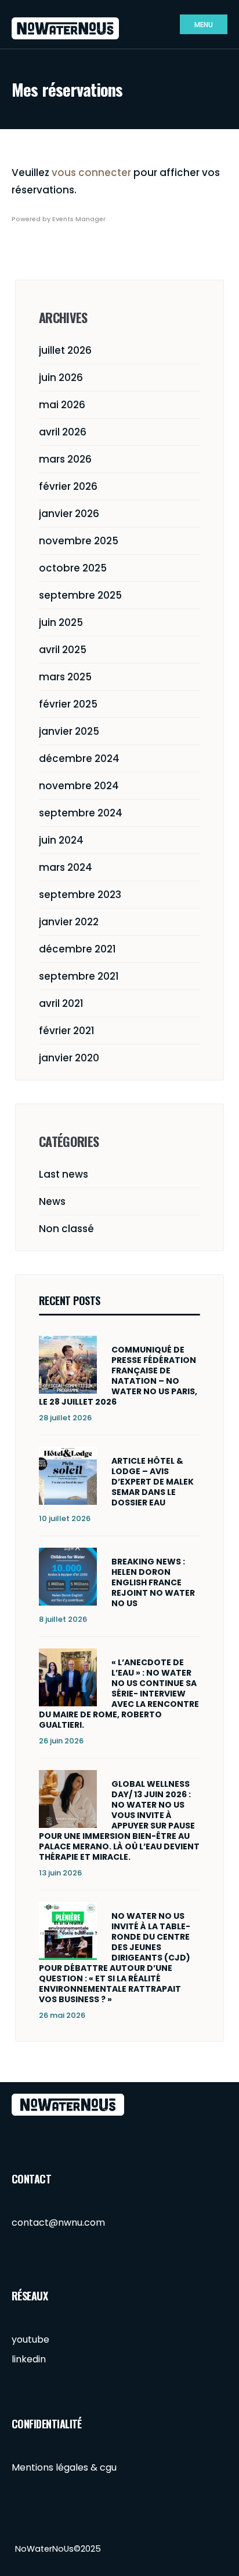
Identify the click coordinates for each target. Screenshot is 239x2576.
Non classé (66, 1229)
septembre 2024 (81, 813)
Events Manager (79, 219)
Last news (64, 1174)
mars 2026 (65, 459)
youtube (30, 2339)
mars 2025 (65, 677)
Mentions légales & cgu (64, 2467)
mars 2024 (66, 867)
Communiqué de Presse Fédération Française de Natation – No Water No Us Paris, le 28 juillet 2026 (118, 1376)
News (52, 1201)
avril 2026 (63, 432)
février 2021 (67, 1031)
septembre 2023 (80, 895)
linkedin (29, 2359)
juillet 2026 (65, 350)
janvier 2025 (69, 731)
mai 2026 (62, 405)
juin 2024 (61, 840)
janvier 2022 (69, 922)
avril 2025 (63, 650)
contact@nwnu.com (58, 2223)
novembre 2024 (79, 786)
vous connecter (91, 173)
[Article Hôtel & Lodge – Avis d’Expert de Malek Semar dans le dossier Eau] (68, 1476)
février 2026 (68, 486)
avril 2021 (61, 1003)
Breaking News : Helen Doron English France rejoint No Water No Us (153, 1582)
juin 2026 (61, 378)
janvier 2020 (69, 1058)
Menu (204, 25)
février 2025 (68, 704)
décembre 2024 (79, 758)
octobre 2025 (73, 568)
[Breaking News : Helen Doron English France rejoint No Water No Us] (68, 1577)
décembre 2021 (77, 949)
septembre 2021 (79, 976)
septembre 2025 (80, 595)
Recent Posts (70, 1300)
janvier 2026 (69, 514)
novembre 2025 (79, 541)
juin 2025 (61, 622)
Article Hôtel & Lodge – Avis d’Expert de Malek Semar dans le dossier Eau (153, 1482)
